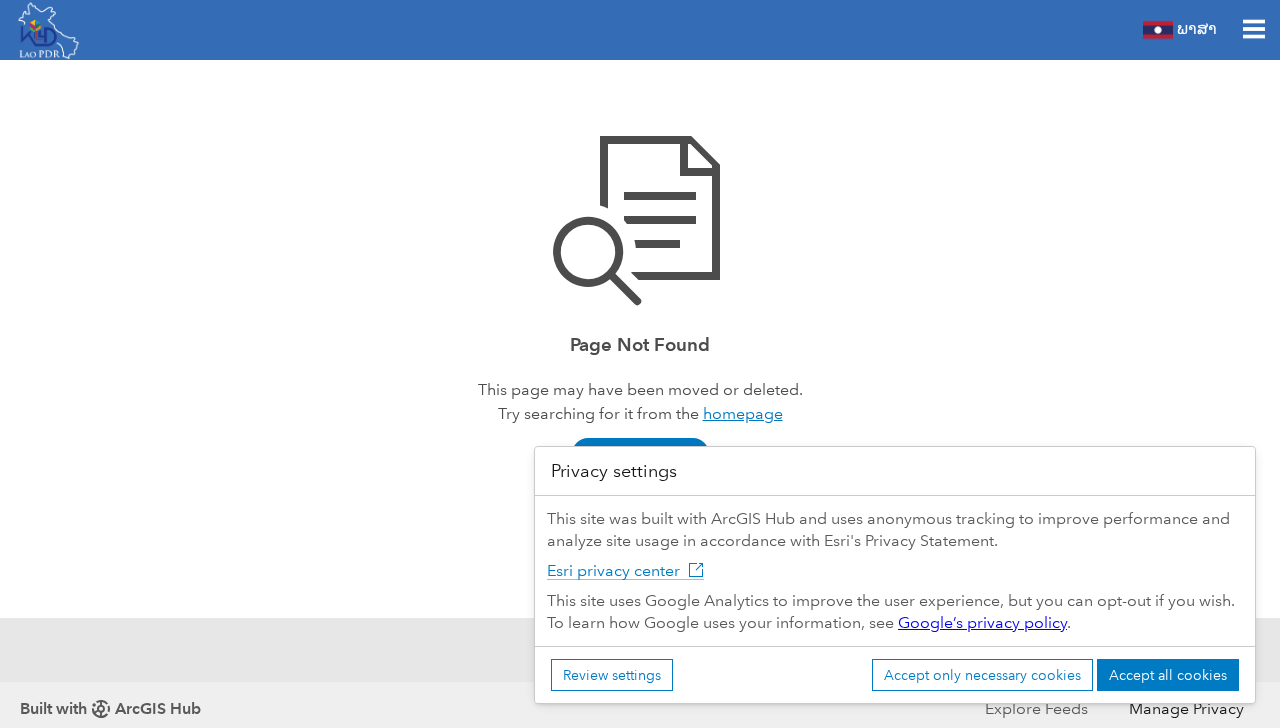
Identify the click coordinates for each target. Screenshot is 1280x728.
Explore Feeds (1036, 708)
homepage (743, 413)
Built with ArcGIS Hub (110, 708)
